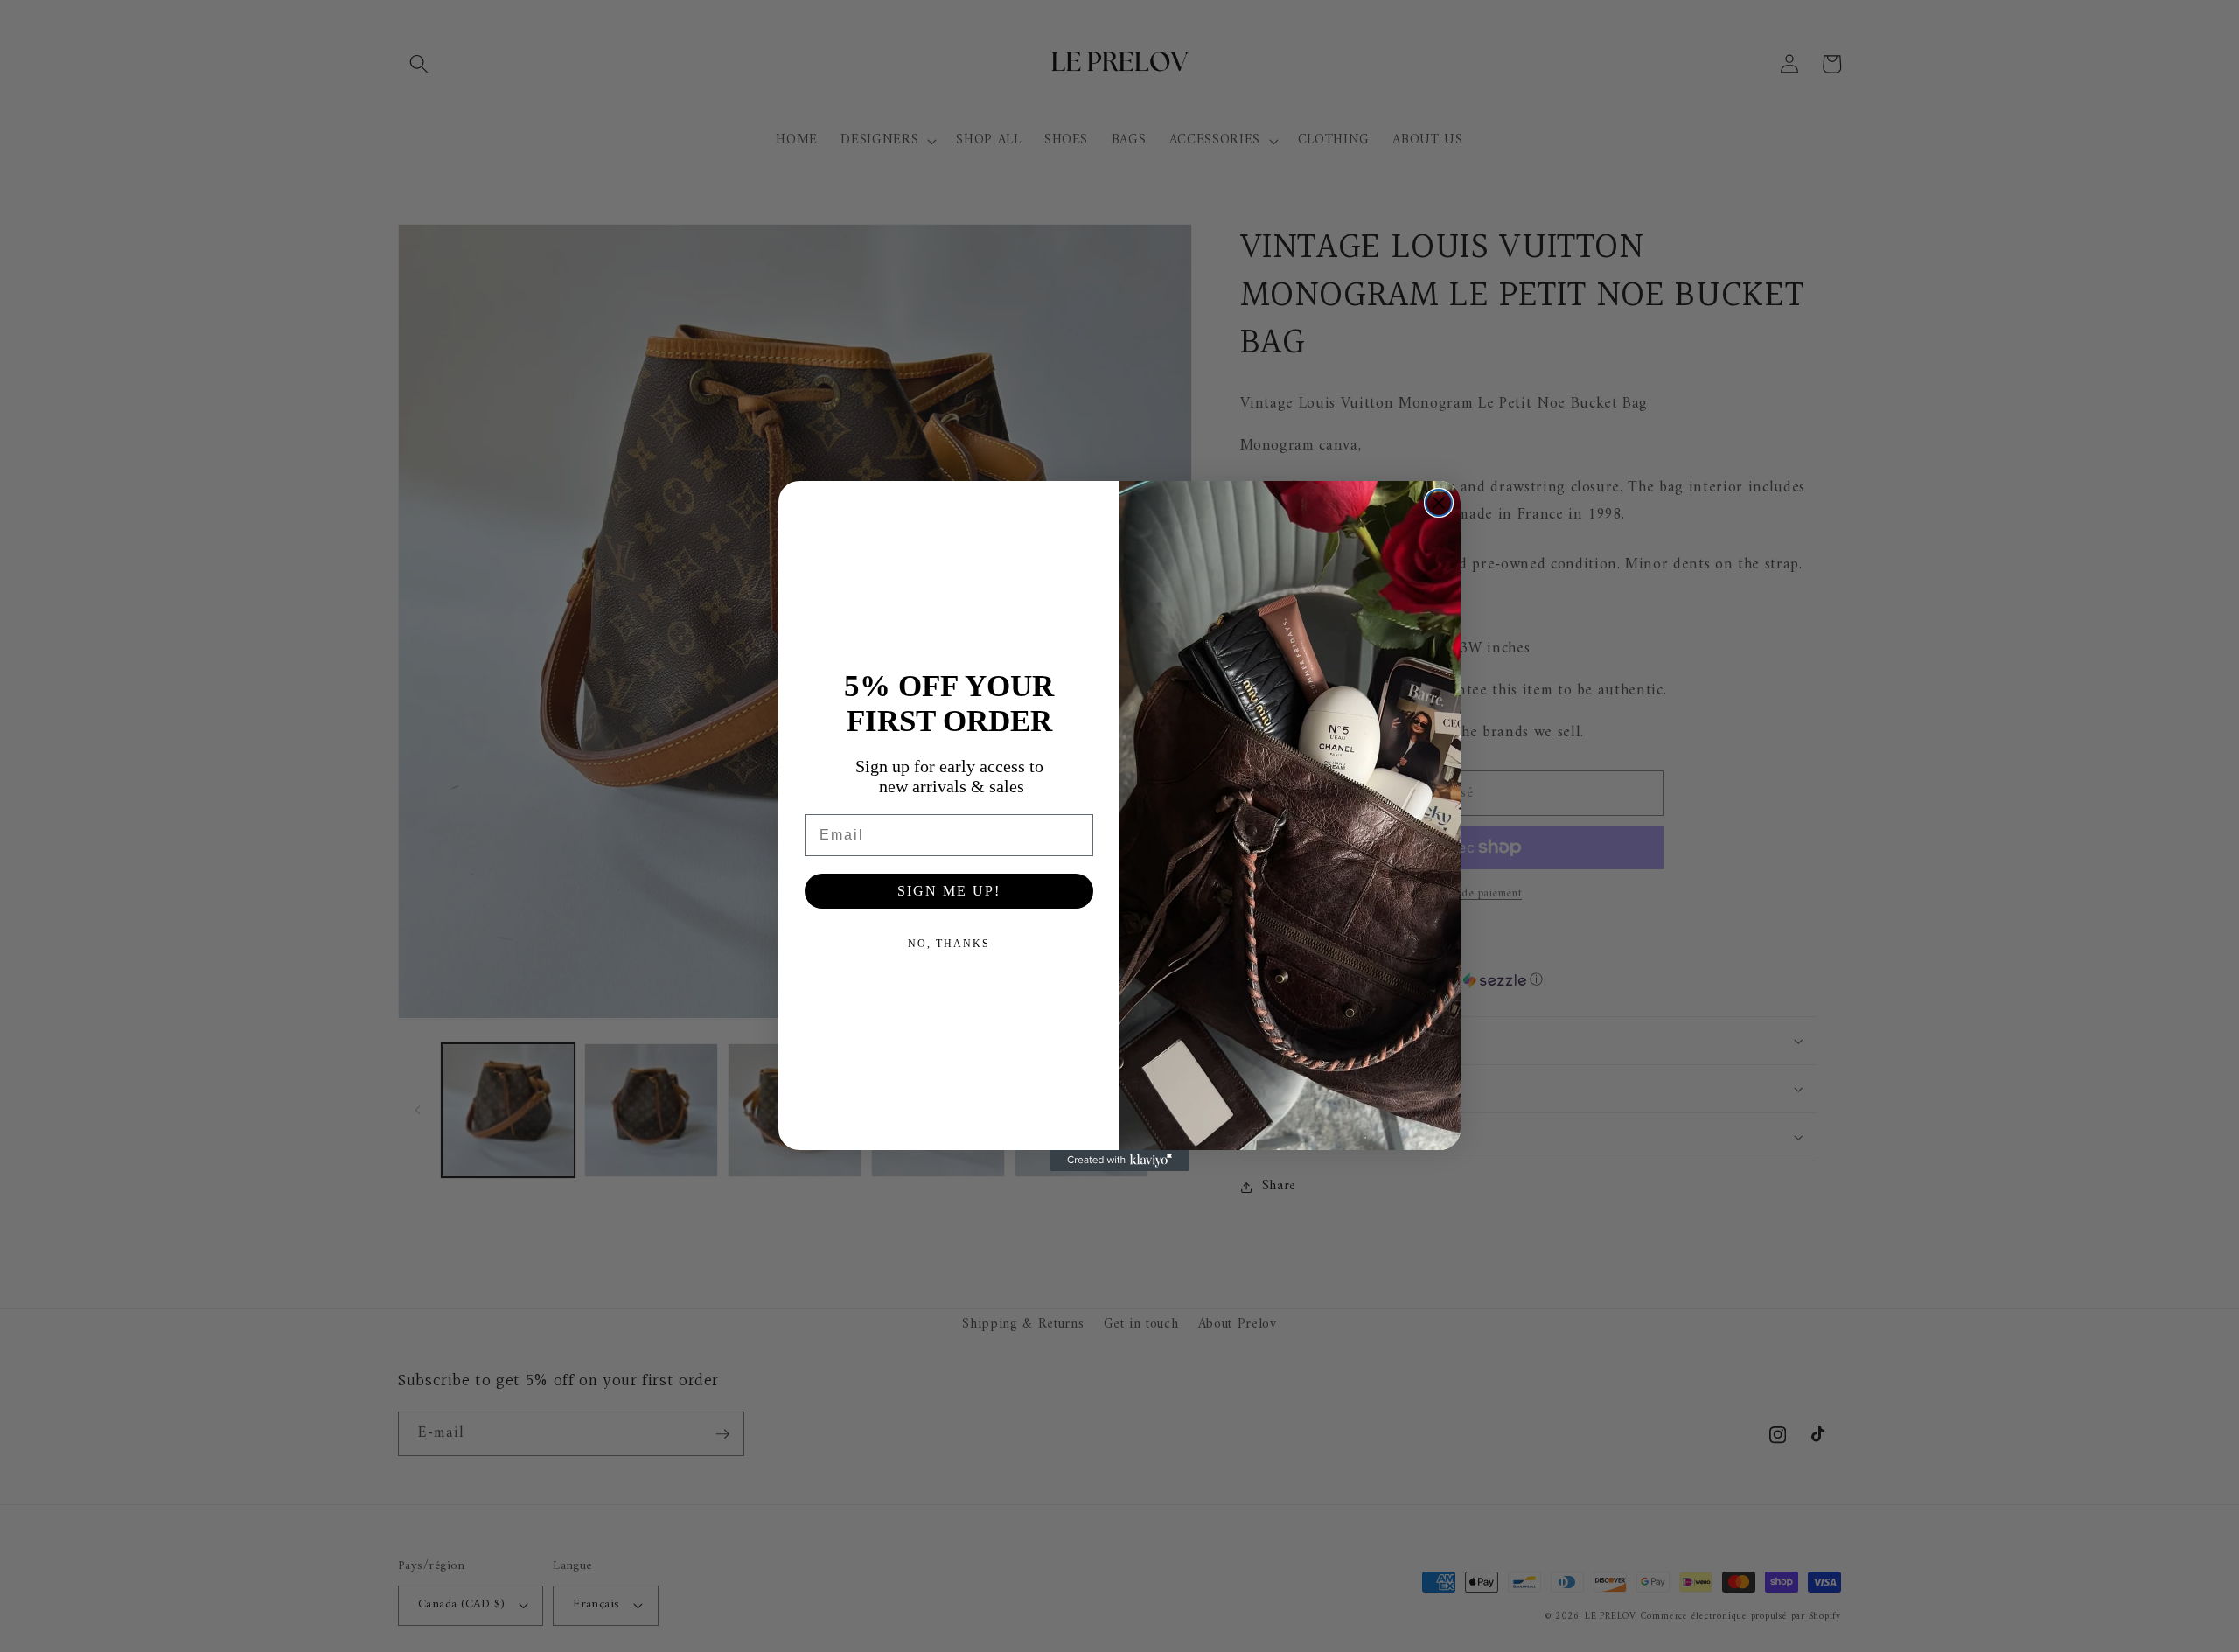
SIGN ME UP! (949, 891)
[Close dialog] (1439, 503)
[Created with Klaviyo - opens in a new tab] (1119, 1161)
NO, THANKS (949, 944)
